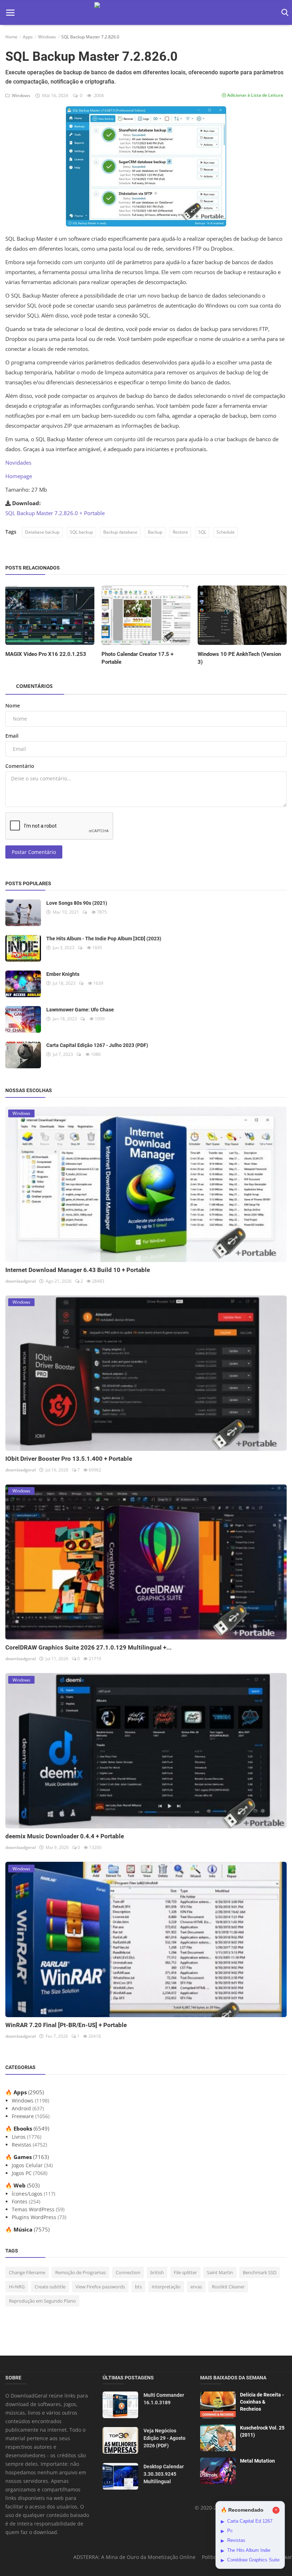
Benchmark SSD (260, 2272)
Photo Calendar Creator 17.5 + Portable (137, 658)
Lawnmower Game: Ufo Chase (80, 1010)
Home (11, 37)
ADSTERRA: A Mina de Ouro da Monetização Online (134, 2557)
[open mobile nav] (10, 13)
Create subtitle (50, 2287)
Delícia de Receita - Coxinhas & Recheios (262, 2402)
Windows (47, 37)
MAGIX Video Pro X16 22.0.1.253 (46, 654)
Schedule (226, 532)
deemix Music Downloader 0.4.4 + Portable (65, 1836)
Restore (180, 532)
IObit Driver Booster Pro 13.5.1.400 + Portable (69, 1459)
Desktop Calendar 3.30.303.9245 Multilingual (164, 2474)
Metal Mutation (257, 2461)
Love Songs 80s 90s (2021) (77, 903)
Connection (128, 2272)
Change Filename (27, 2272)
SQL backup (81, 532)
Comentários (34, 686)
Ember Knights (63, 974)
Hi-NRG (17, 2287)
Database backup (42, 532)
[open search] (284, 13)
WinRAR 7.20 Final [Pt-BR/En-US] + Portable (66, 2025)
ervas (196, 2287)
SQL (202, 532)
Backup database (120, 532)
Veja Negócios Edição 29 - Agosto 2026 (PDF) (165, 2438)
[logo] (146, 13)
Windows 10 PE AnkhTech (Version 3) (239, 658)
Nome (13, 706)
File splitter (185, 2272)
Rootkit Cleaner (228, 2287)
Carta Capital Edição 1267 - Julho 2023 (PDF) (97, 1045)
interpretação (166, 2287)
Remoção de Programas (80, 2272)
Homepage (19, 476)
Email (12, 736)
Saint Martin (220, 2272)
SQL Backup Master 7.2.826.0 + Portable (55, 513)
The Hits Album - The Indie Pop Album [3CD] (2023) (104, 939)
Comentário (20, 766)
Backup (155, 532)
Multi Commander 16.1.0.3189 (164, 2399)
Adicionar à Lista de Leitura (255, 95)
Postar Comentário (34, 852)
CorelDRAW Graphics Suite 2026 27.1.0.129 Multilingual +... (88, 1647)
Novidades (18, 463)
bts (138, 2287)
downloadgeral (20, 1281)
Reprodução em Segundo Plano (42, 2301)
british (157, 2272)
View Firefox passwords (100, 2287)
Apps (28, 37)
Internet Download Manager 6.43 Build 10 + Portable (78, 1270)
